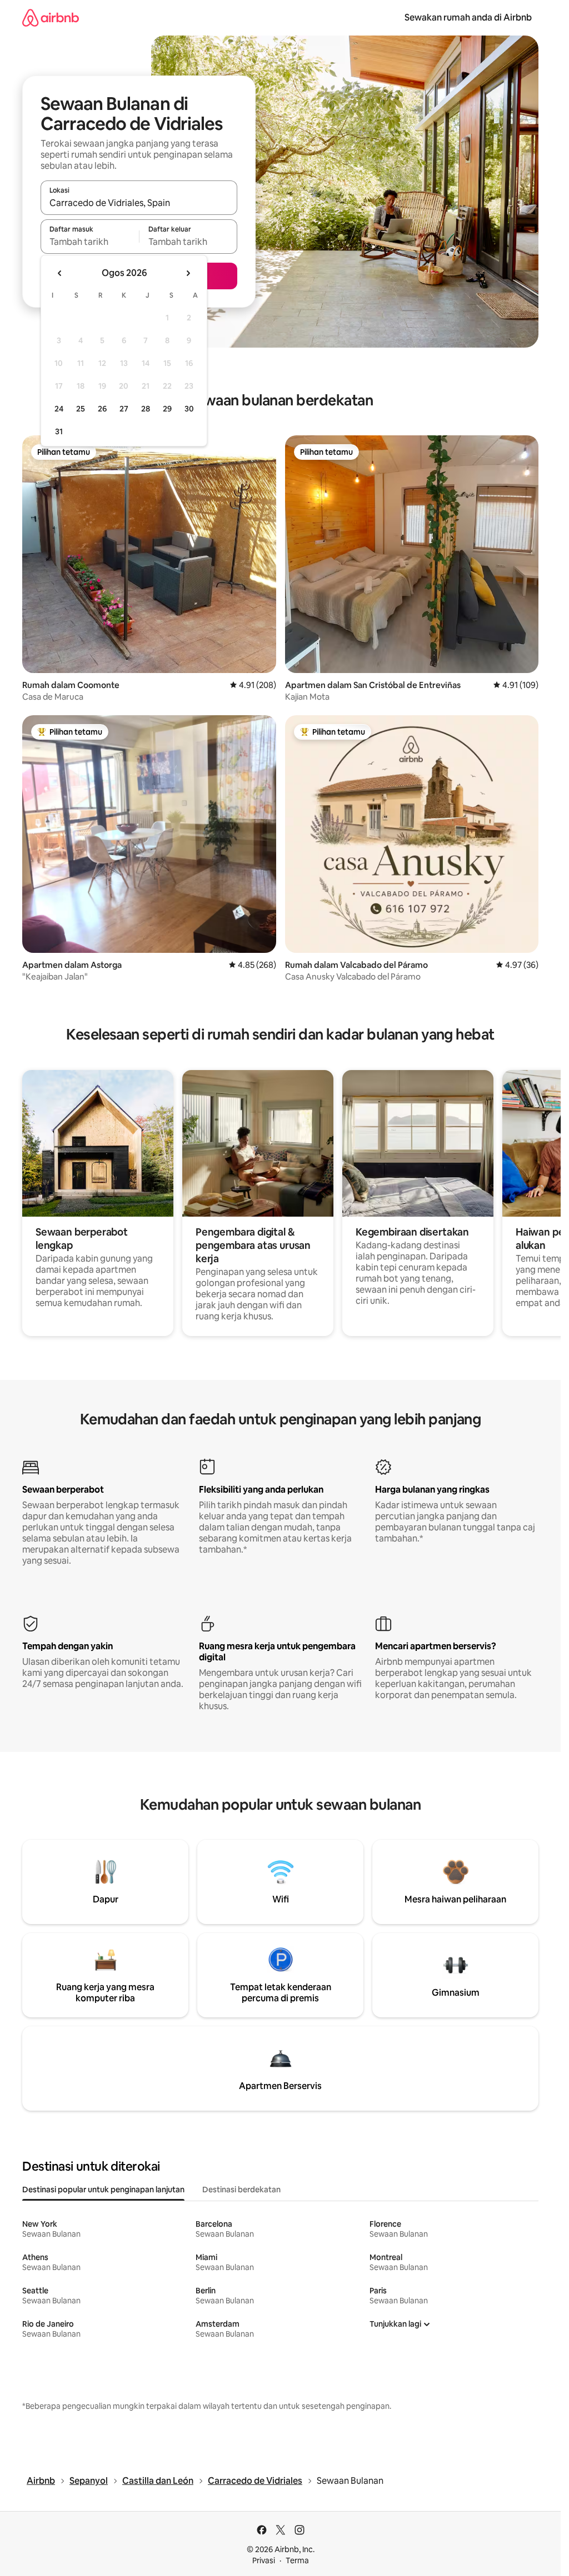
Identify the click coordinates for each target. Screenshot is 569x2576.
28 (146, 409)
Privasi (264, 2560)
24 (59, 409)
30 (189, 409)
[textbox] (90, 242)
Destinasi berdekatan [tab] (241, 2190)
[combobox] (139, 203)
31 (59, 431)
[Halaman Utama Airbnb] (51, 17)
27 (124, 409)
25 (81, 409)
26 (102, 409)
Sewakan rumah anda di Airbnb (468, 17)
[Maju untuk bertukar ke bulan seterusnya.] (188, 273)
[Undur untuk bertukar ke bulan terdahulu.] (60, 273)
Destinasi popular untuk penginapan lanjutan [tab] (103, 2190)
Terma (297, 2560)
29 (167, 409)
